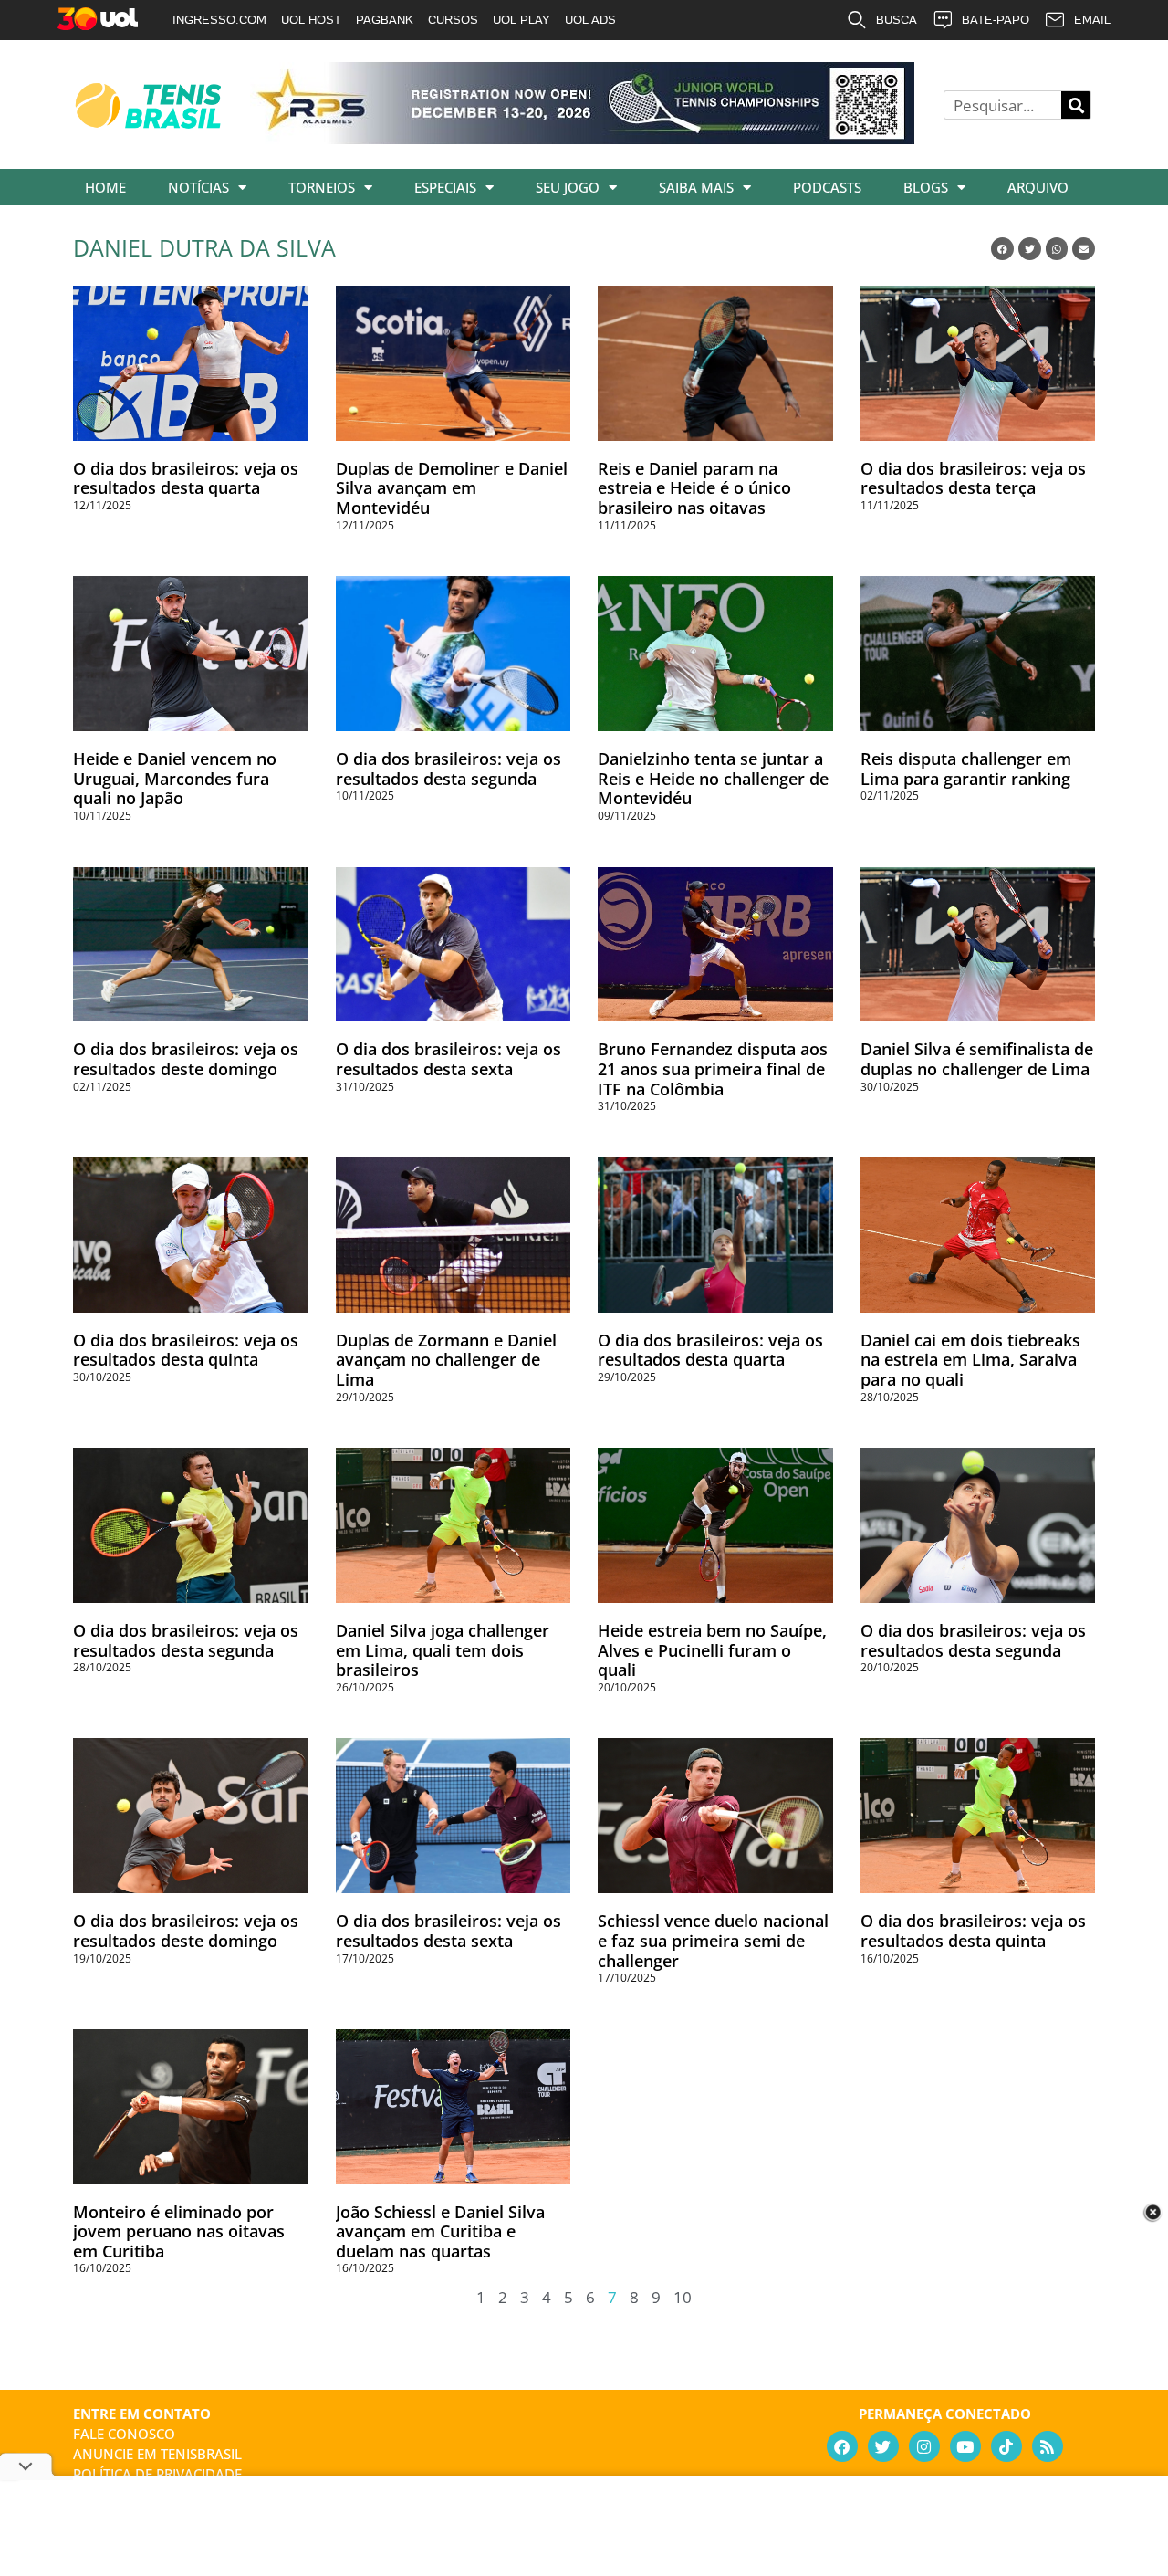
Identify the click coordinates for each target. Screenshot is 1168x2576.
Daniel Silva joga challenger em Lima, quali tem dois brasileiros (443, 1650)
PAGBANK (385, 20)
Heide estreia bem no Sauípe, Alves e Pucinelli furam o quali (712, 1650)
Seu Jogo (568, 187)
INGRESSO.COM (219, 20)
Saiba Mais (696, 187)
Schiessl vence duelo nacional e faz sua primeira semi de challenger (713, 1940)
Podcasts (827, 187)
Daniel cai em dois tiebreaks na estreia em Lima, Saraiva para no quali (970, 1360)
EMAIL (1092, 20)
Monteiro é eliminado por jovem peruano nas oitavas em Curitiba (179, 2231)
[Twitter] (883, 2446)
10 (683, 2297)
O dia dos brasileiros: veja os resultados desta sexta (448, 1059)
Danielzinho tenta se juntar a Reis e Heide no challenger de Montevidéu (713, 778)
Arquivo (1038, 187)
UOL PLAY (521, 20)
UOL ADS (590, 20)
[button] (1002, 249)
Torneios (322, 187)
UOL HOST (311, 20)
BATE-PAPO (996, 20)
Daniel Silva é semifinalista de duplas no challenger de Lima (977, 1059)
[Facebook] (842, 2446)
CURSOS (453, 20)
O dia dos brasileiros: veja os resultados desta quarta (186, 478)
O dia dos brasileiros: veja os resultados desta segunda (448, 769)
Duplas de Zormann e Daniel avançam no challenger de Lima (446, 1360)
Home (105, 187)
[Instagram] (924, 2446)
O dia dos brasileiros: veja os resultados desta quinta (186, 1350)
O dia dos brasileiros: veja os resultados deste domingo (186, 1059)
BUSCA (897, 20)
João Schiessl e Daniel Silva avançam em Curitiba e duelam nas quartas (440, 2231)
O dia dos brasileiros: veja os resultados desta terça (973, 478)
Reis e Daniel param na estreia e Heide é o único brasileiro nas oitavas (694, 488)
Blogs (926, 187)
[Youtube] (965, 2446)
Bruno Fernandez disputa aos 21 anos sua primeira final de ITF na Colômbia (713, 1068)
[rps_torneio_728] (582, 138)
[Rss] (1048, 2446)
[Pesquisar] (1076, 105)
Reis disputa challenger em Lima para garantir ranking (966, 769)
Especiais (445, 187)
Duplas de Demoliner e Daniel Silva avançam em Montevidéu (452, 488)
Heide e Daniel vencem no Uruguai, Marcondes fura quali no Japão (175, 778)
